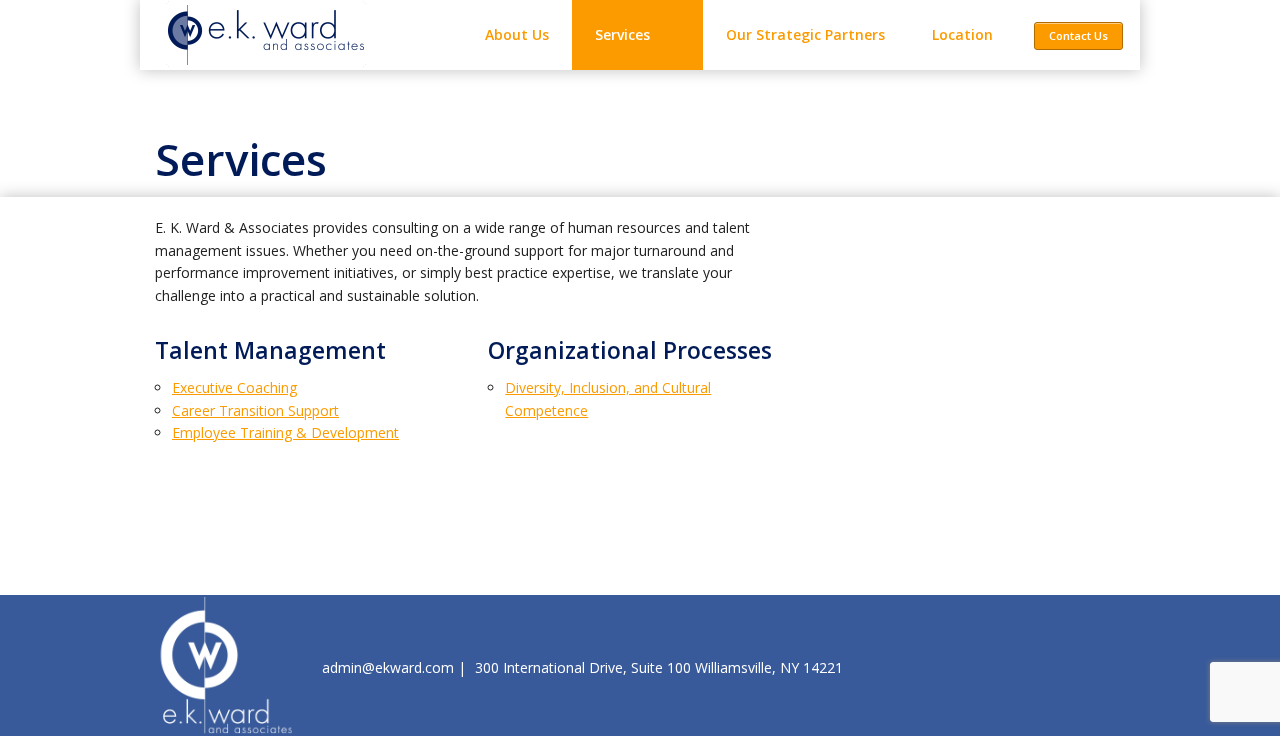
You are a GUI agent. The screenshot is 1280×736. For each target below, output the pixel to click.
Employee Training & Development (285, 432)
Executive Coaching (234, 387)
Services (622, 34)
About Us (517, 34)
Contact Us (1078, 35)
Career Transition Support (255, 410)
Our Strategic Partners (805, 34)
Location (962, 34)
